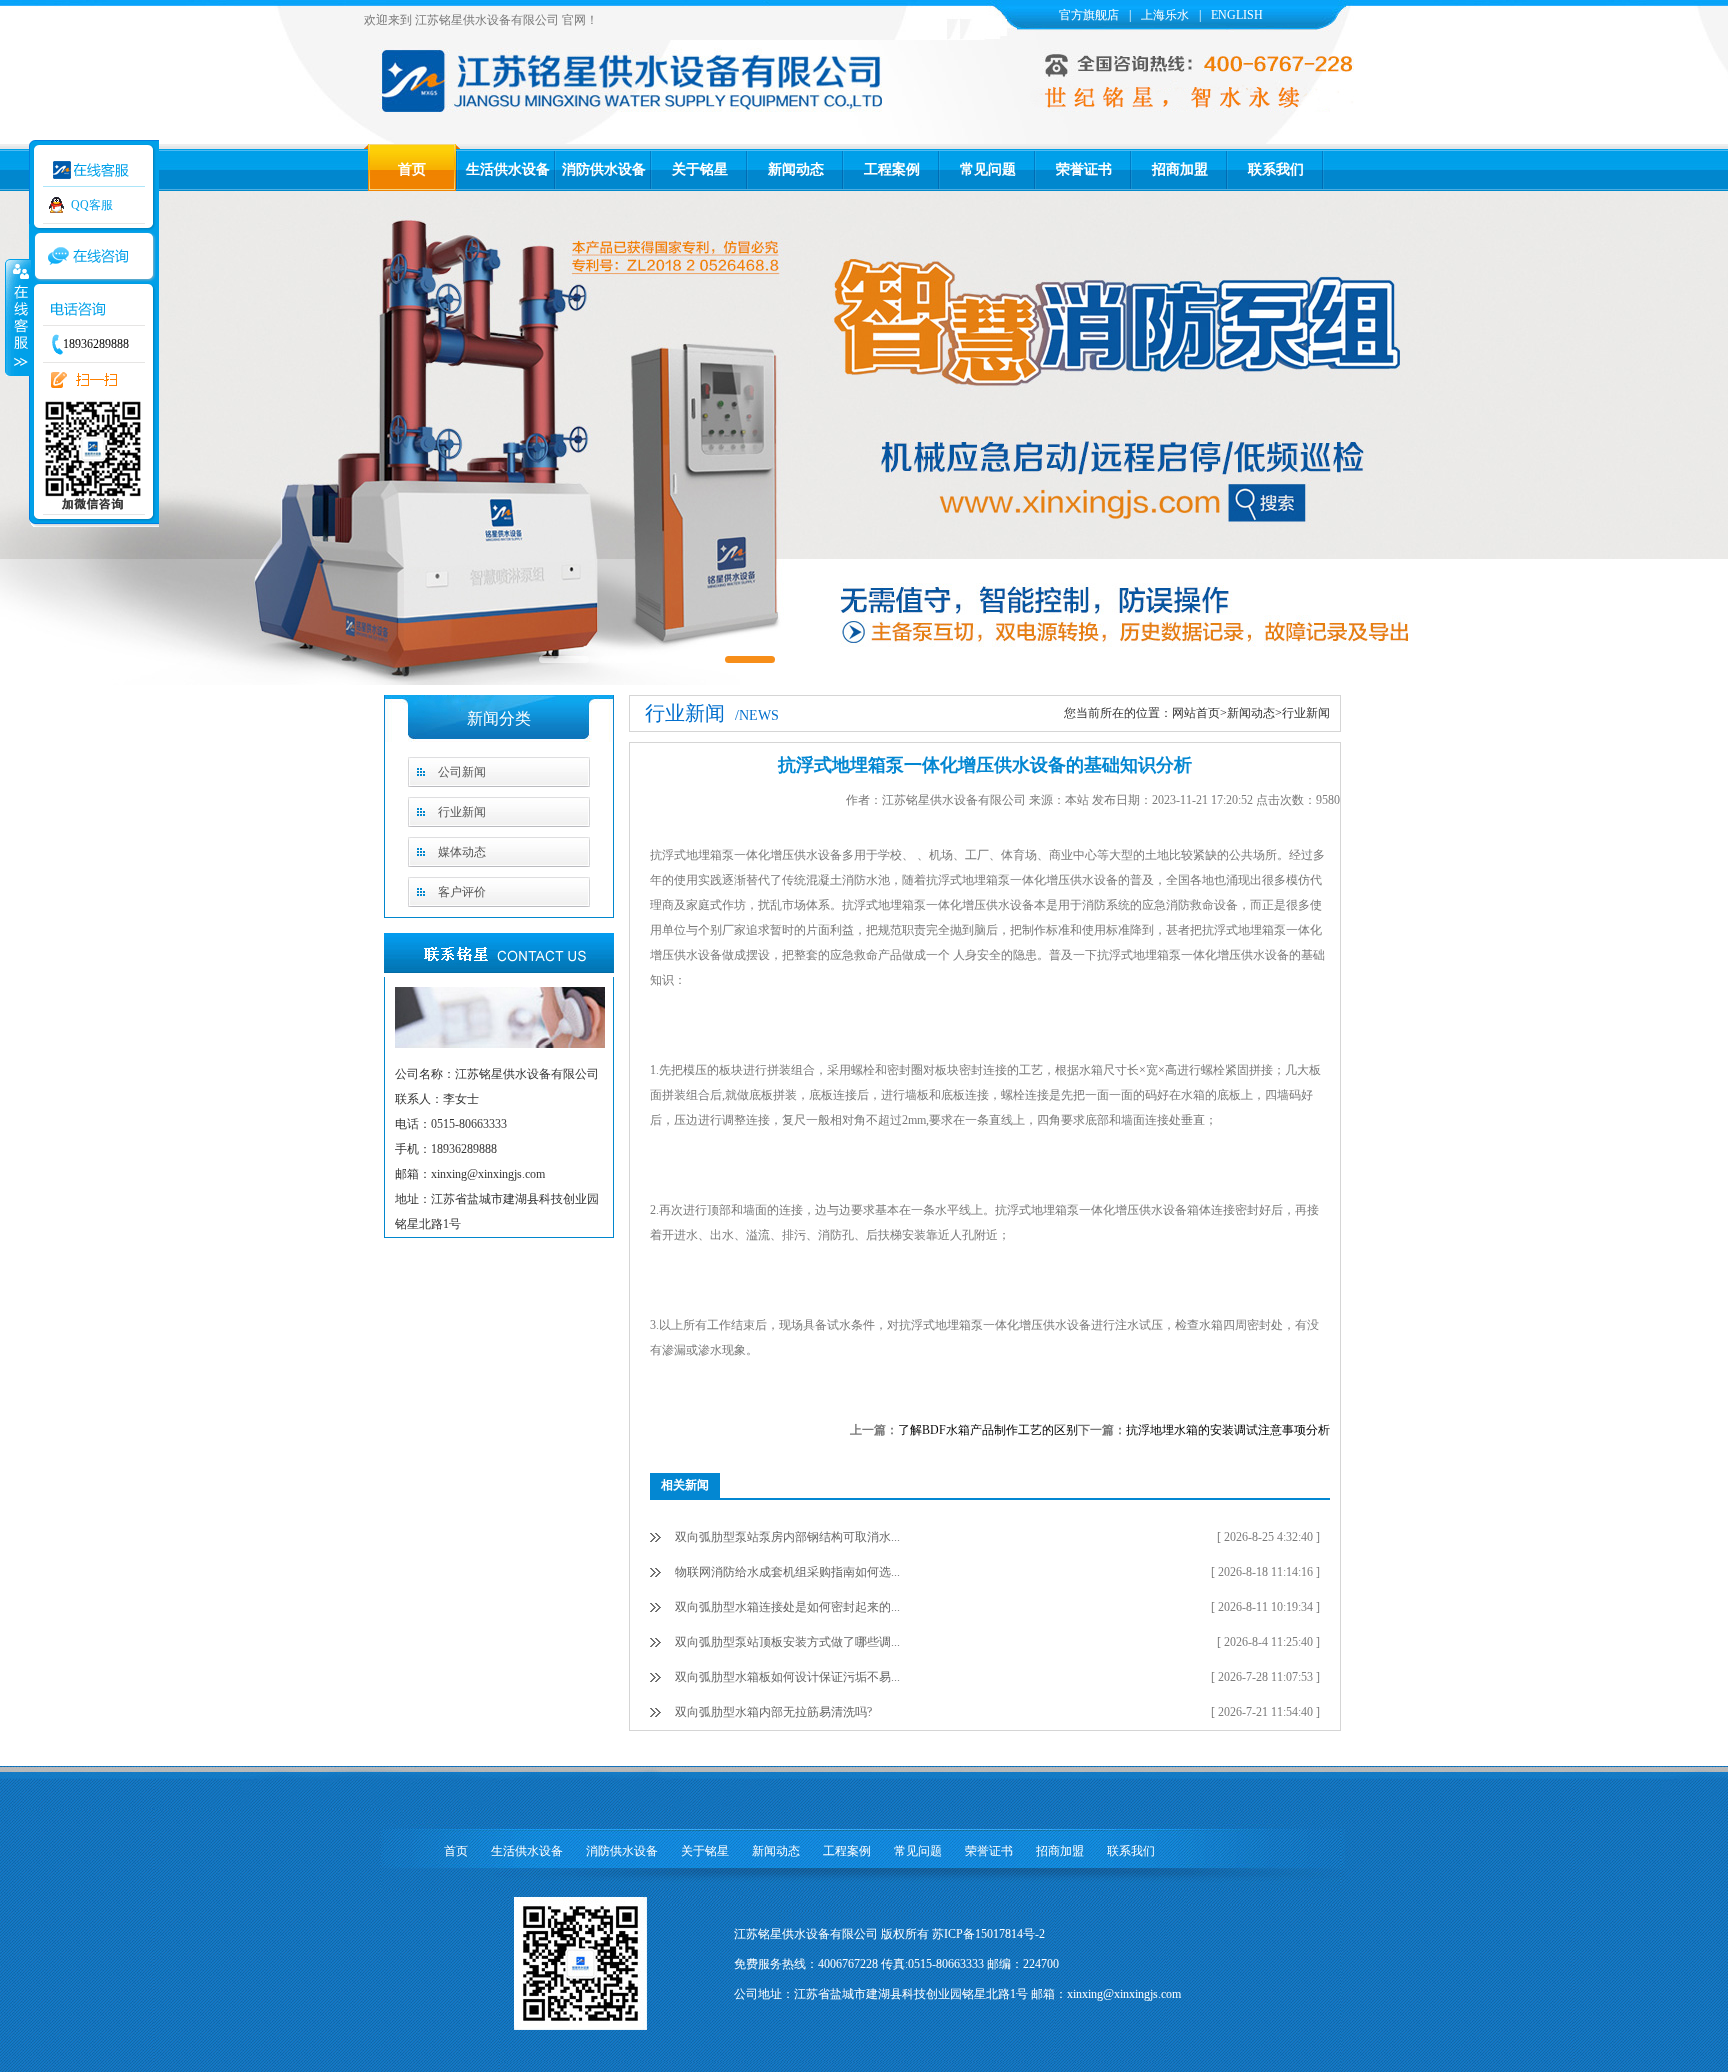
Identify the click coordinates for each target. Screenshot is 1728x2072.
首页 (412, 169)
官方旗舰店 (1089, 15)
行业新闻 (462, 812)
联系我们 (1276, 169)
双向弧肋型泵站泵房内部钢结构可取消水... (787, 1537)
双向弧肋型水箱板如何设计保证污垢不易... (787, 1677)
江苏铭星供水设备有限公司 (487, 20)
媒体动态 (462, 852)
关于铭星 (700, 169)
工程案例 (892, 169)
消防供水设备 (604, 169)
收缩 (17, 317)
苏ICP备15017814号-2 (988, 1934)
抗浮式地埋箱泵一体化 (1157, 955)
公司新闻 (462, 772)
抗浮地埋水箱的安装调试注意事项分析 (1228, 1430)
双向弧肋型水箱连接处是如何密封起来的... (787, 1607)
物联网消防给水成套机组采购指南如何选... (787, 1572)
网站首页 (1196, 713)
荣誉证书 (1084, 169)
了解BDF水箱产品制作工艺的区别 (988, 1430)
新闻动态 (796, 169)
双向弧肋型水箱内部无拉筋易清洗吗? (773, 1712)
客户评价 (462, 892)
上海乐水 (1165, 15)
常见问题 (988, 169)
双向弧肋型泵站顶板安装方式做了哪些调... (787, 1642)
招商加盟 (1180, 169)
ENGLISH (1237, 15)
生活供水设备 (508, 169)
